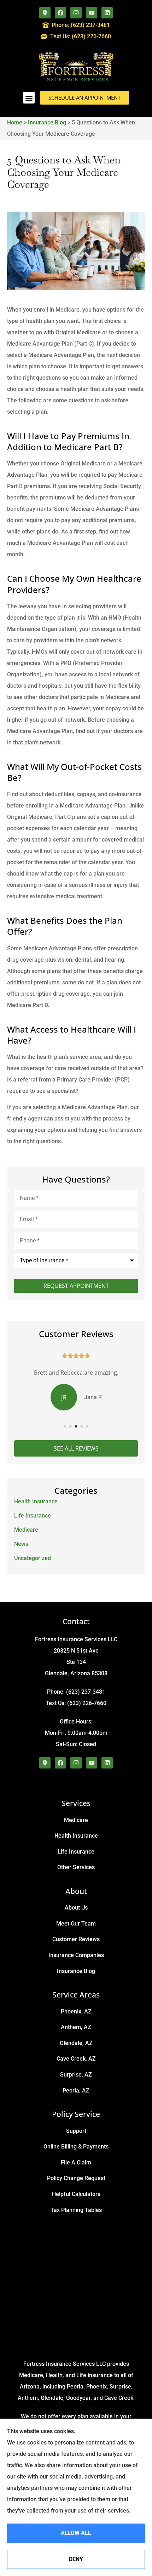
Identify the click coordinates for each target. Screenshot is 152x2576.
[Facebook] (60, 13)
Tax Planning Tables (76, 2210)
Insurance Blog (47, 122)
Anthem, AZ (76, 2027)
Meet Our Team (76, 1924)
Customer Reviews (76, 1939)
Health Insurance (76, 1836)
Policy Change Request (76, 2178)
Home (15, 122)
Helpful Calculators (76, 2194)
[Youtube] (92, 13)
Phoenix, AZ (76, 2011)
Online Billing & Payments (76, 2147)
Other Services (76, 1867)
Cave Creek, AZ (76, 2059)
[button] (29, 98)
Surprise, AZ (76, 2075)
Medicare (76, 1820)
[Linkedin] (107, 13)
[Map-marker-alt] (45, 13)
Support (76, 2131)
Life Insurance (76, 1852)
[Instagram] (76, 13)
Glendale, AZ (76, 2043)
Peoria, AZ (76, 2091)
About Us (76, 1908)
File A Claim (76, 2163)
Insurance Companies (76, 1955)
